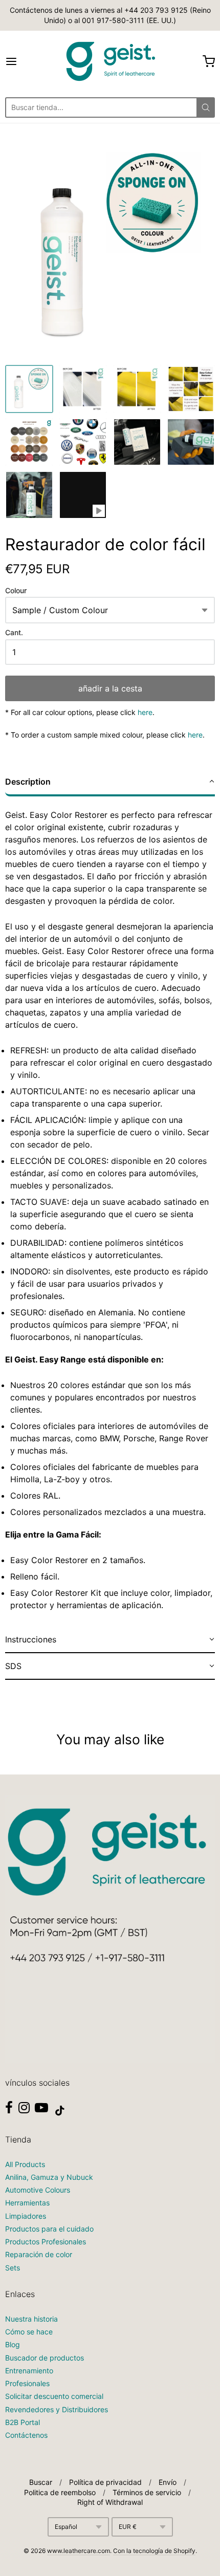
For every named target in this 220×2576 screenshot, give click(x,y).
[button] (110, 783)
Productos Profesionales (46, 2242)
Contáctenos (26, 2435)
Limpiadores (26, 2216)
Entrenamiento (29, 2371)
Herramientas (27, 2203)
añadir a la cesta (110, 688)
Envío (168, 2482)
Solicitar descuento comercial (54, 2396)
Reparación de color (39, 2254)
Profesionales (27, 2383)
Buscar (41, 2482)
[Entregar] (206, 107)
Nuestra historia (31, 2319)
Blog (13, 2344)
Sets (13, 2268)
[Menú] (26, 61)
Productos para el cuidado (49, 2229)
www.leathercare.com (79, 2551)
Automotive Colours (38, 2190)
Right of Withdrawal (110, 2502)
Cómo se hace (29, 2332)
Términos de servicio (147, 2492)
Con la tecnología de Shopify (154, 2551)
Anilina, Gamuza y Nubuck (49, 2177)
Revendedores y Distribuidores (57, 2409)
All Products (25, 2164)
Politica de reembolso (60, 2492)
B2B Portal (23, 2422)
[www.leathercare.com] (110, 61)
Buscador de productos (45, 2358)
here (145, 712)
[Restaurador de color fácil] (29, 389)
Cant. (14, 633)
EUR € (128, 2527)
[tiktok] (60, 2111)
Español (66, 2527)
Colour (16, 591)
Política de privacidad (105, 2482)
